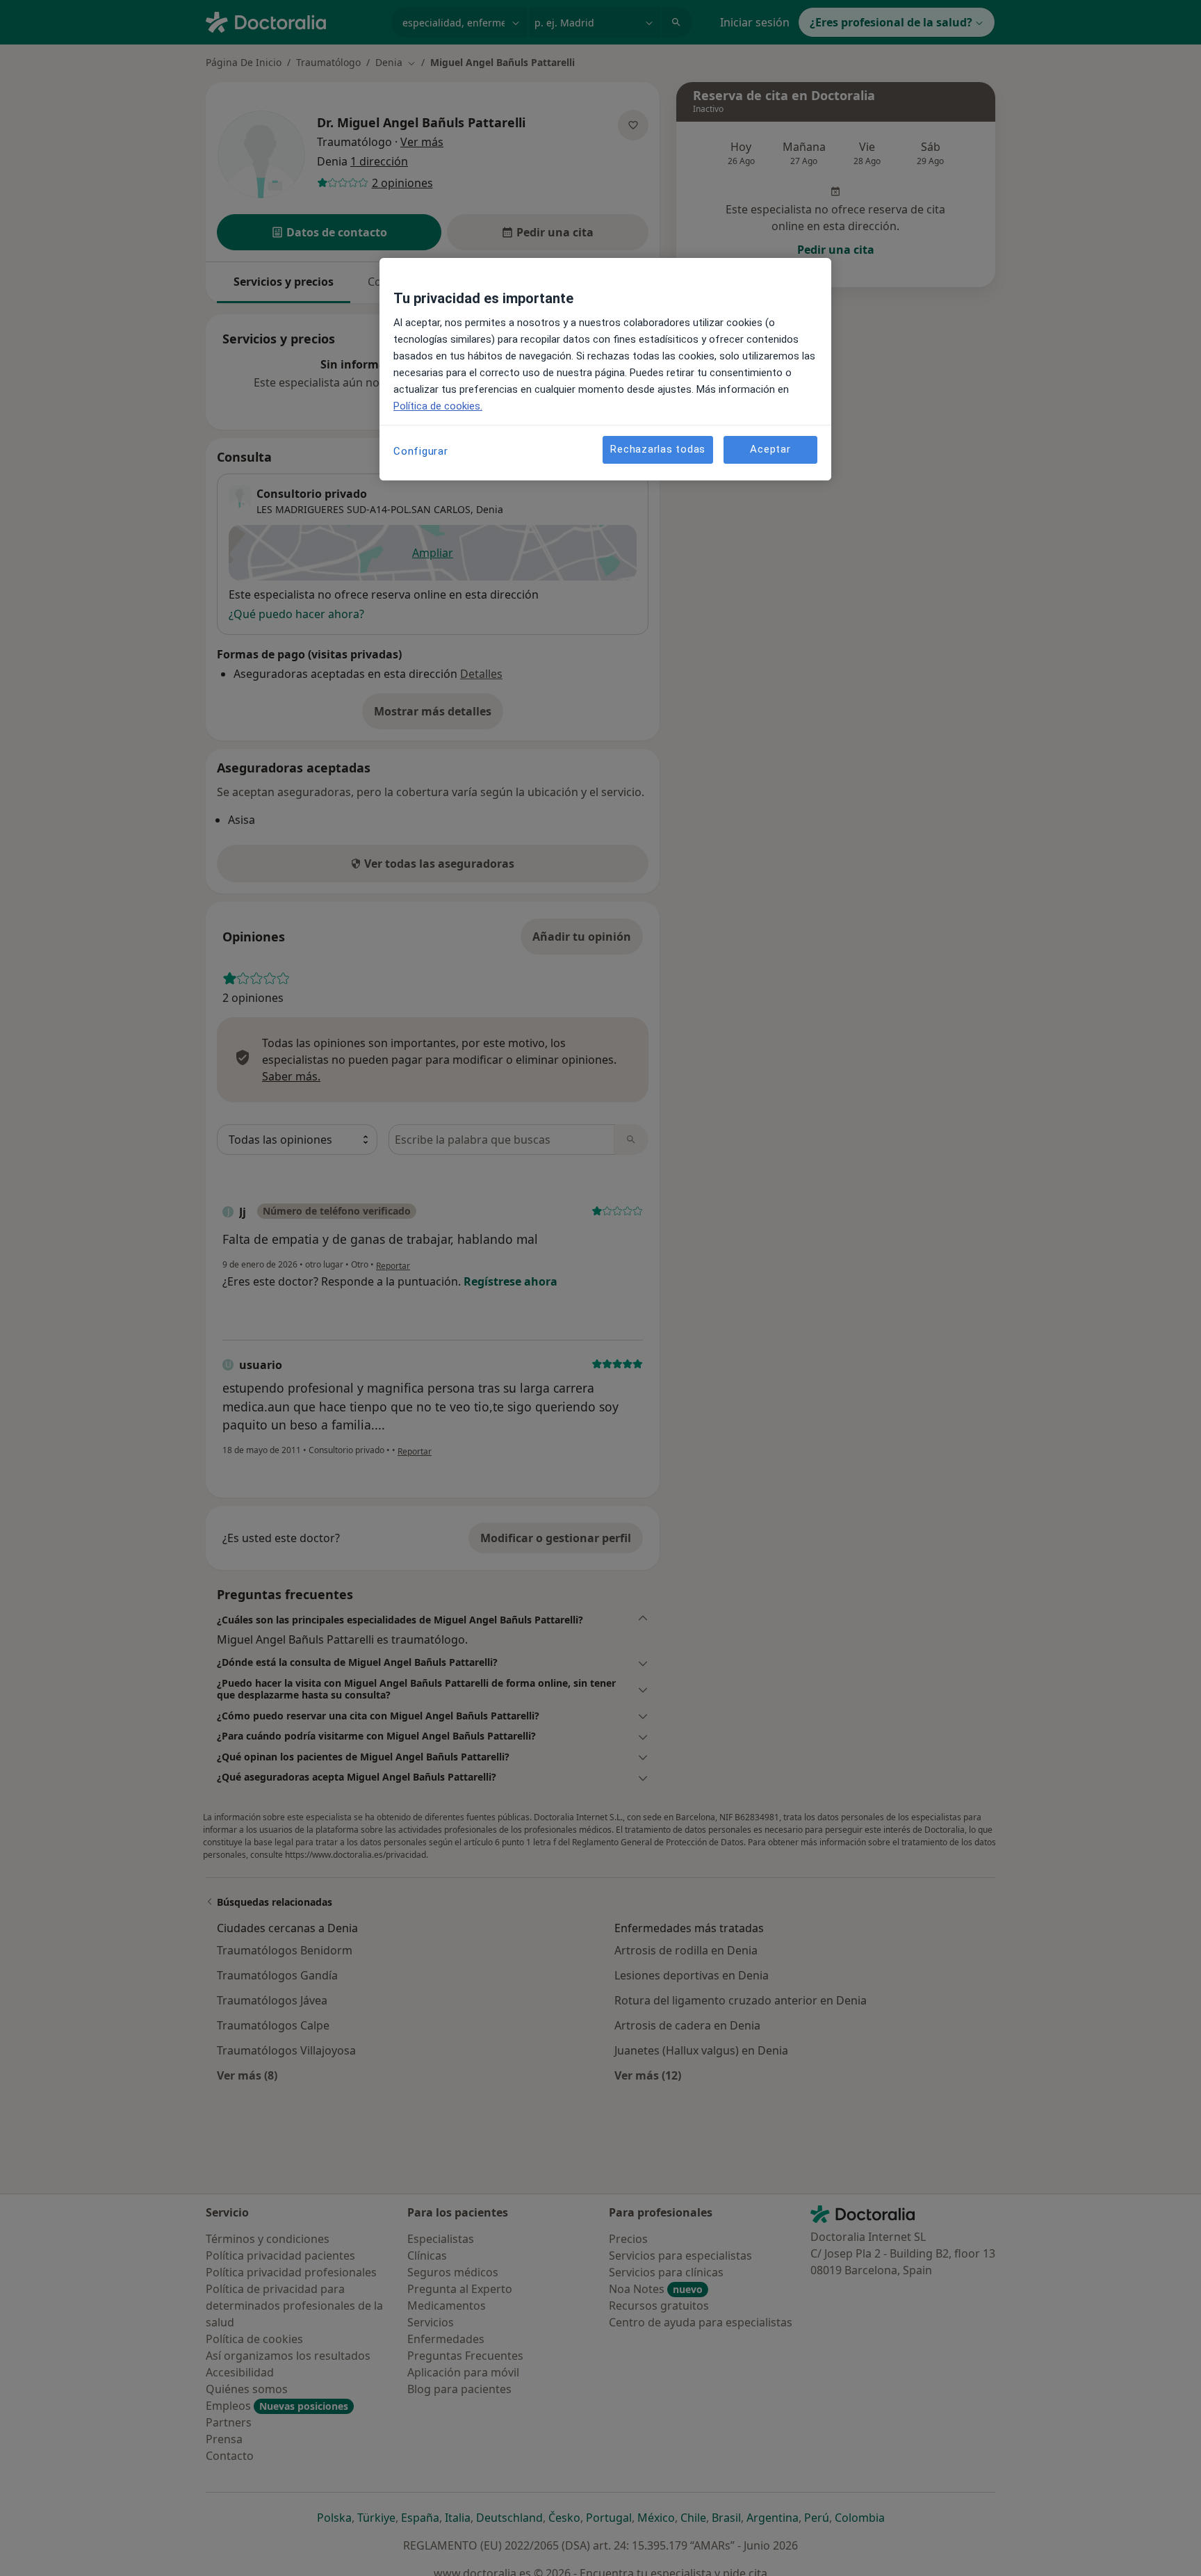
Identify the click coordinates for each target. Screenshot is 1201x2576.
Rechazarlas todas (658, 449)
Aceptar (770, 449)
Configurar (421, 451)
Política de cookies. (438, 406)
